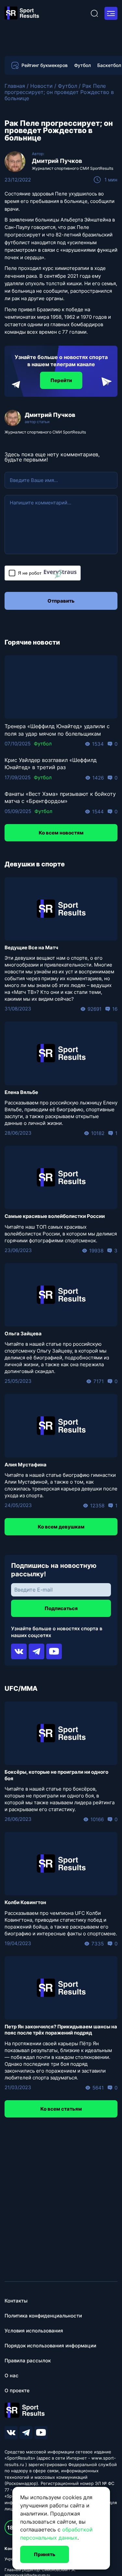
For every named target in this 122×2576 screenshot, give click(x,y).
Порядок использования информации (50, 2346)
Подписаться (61, 1608)
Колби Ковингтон (25, 1902)
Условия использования (34, 2331)
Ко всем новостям (61, 833)
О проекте (17, 2390)
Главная (15, 86)
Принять (45, 2554)
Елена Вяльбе (21, 1092)
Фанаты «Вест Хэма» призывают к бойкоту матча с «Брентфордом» (60, 797)
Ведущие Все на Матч (31, 948)
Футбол (82, 65)
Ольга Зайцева (23, 1334)
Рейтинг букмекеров (45, 65)
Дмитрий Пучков (57, 161)
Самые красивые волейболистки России (55, 1216)
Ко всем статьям (61, 2109)
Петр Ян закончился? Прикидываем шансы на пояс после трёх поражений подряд (61, 2030)
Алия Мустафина (26, 1465)
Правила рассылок (28, 2361)
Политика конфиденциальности (43, 2316)
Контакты (16, 2301)
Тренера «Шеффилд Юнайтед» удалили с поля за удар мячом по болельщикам (57, 730)
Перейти (61, 380)
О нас (12, 2376)
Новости (41, 86)
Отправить (61, 601)
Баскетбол (109, 65)
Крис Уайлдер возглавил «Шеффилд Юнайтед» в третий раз (51, 764)
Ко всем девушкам (61, 1527)
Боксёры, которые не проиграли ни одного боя (56, 1775)
